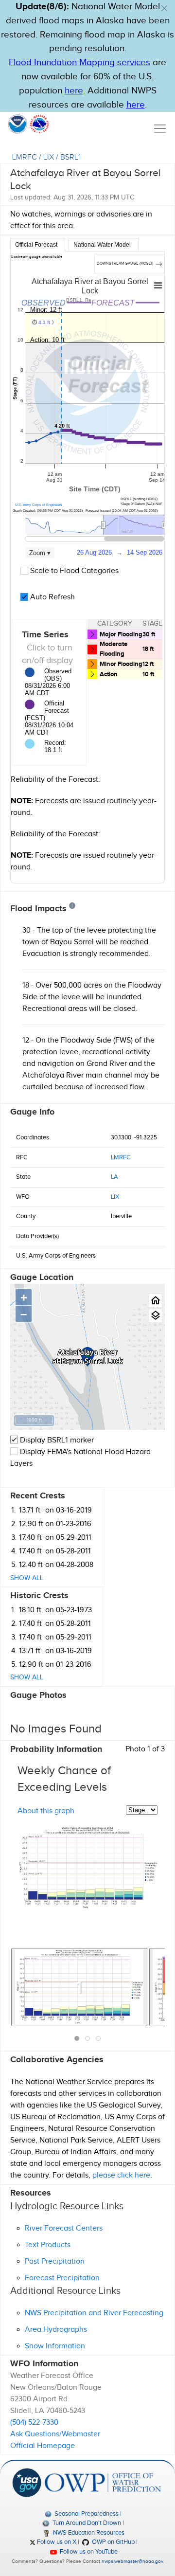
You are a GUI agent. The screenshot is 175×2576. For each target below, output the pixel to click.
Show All (27, 1578)
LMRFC (25, 157)
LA (114, 1177)
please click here (121, 2175)
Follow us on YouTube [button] (88, 2552)
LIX (49, 157)
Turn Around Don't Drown (86, 2523)
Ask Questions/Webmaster (55, 2434)
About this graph (46, 1811)
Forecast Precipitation (62, 2278)
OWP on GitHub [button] (113, 2542)
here (74, 91)
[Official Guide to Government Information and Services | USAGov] (27, 2482)
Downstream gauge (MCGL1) (125, 263)
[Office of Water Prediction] (103, 2482)
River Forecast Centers (64, 2228)
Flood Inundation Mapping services (79, 63)
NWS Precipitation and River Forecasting (94, 2313)
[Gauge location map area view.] (155, 1316)
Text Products (48, 2245)
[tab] (38, 245)
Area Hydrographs (56, 2330)
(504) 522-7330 (34, 2423)
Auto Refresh (52, 597)
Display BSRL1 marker (56, 1440)
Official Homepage (43, 2446)
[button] (164, 8)
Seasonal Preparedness (86, 2514)
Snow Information (55, 2346)
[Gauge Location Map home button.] (155, 1301)
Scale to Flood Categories (73, 571)
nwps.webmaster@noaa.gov (132, 2561)
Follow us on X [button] (56, 2542)
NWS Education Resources (88, 2533)
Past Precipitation (55, 2261)
